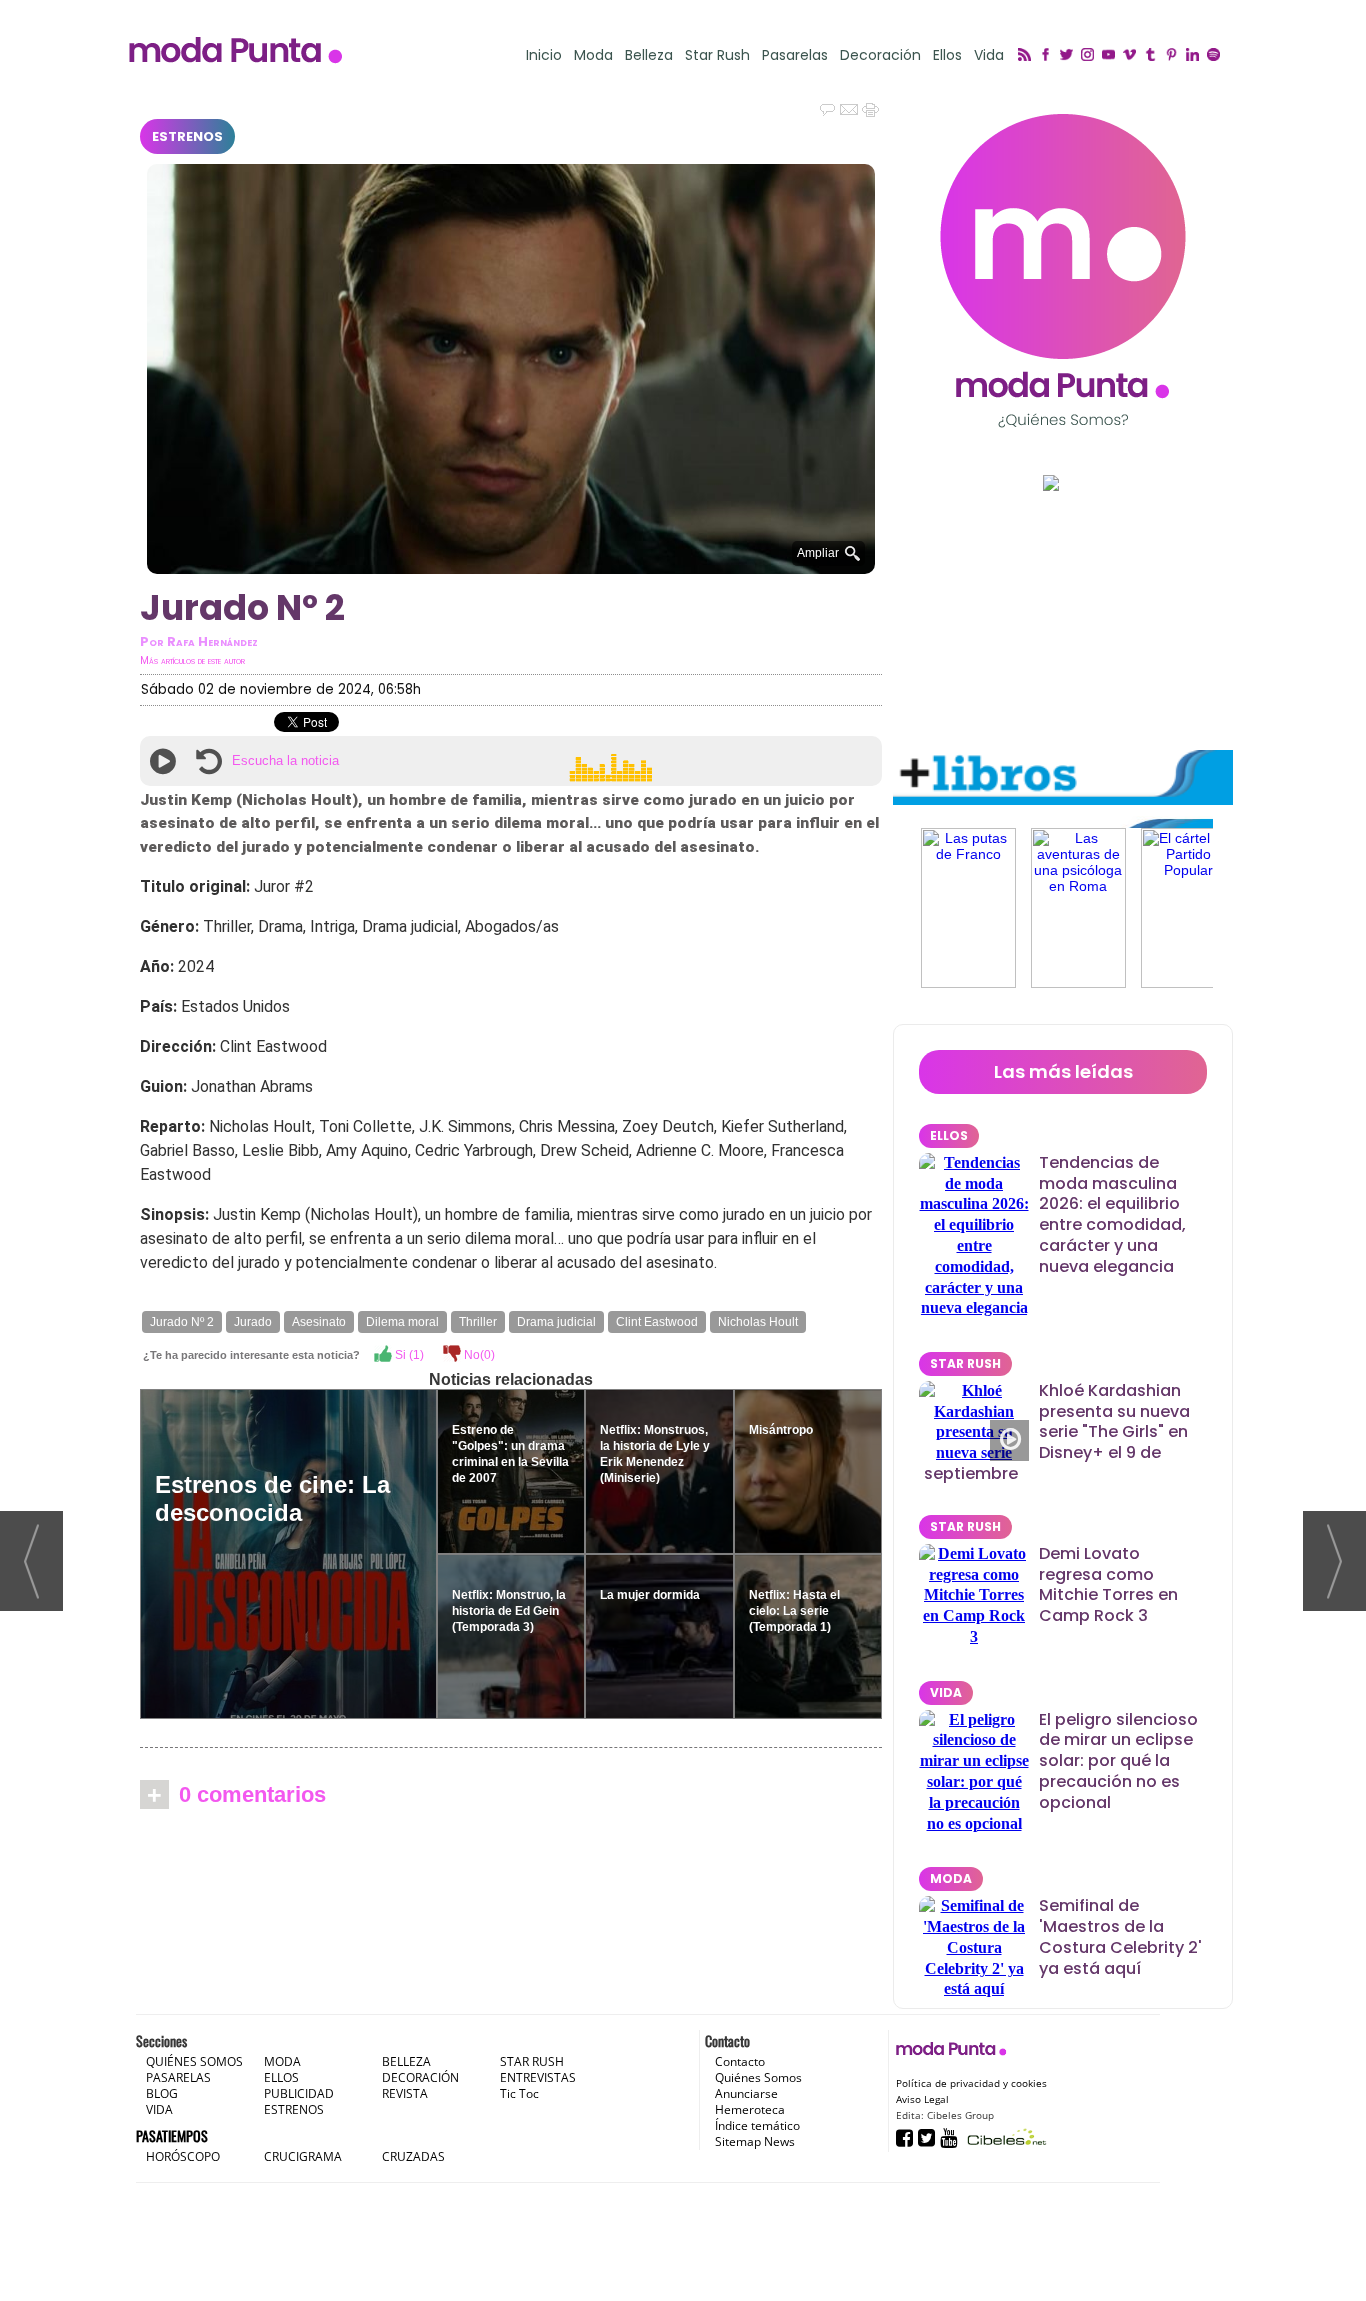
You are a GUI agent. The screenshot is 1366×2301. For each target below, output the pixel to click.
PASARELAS (178, 2077)
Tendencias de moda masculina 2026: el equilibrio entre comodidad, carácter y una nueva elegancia (1112, 1214)
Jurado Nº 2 (182, 1322)
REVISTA (405, 2093)
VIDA (946, 1692)
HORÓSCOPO (183, 2156)
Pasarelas (795, 55)
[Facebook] (1048, 56)
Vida (989, 55)
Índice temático (757, 2125)
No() (478, 1355)
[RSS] (1027, 56)
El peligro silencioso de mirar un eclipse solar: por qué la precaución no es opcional (1118, 1761)
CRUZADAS (413, 2156)
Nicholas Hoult (758, 1322)
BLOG (162, 2093)
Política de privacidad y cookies (971, 2083)
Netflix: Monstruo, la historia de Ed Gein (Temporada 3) (509, 1611)
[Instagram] (1090, 56)
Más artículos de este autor (192, 660)
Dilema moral (402, 1322)
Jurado (253, 1322)
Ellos (947, 55)
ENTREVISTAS (538, 2077)
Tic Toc (519, 2093)
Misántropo (781, 1430)
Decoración (880, 55)
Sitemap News (755, 2141)
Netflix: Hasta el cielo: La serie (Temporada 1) (794, 1611)
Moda (593, 55)
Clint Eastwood (657, 1322)
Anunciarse (746, 2093)
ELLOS (949, 1135)
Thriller (478, 1322)
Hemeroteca (750, 2109)
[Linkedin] (1195, 56)
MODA (951, 1878)
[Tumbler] (1153, 56)
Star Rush (717, 55)
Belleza (649, 55)
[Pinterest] (1174, 56)
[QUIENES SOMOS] (1063, 270)
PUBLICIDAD (299, 2093)
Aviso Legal (922, 2099)
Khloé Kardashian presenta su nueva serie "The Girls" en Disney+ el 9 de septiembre (1057, 1432)
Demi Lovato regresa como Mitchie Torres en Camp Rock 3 (1108, 1584)
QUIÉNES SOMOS (194, 2061)
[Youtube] (1111, 56)
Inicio (544, 55)
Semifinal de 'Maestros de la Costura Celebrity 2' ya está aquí (1120, 1936)
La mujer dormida (650, 1595)
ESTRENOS (187, 136)
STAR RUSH (965, 1363)
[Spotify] (1216, 56)
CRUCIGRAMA (303, 2156)
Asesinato (319, 1322)
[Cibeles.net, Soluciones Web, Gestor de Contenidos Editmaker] (1004, 2136)
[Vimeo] (1132, 56)
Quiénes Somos (758, 2077)
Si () (408, 1355)
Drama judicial (556, 1322)
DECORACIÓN (420, 2077)
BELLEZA (406, 2061)
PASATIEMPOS (172, 2135)
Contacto (740, 2061)
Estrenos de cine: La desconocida (272, 1498)
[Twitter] (1069, 56)
